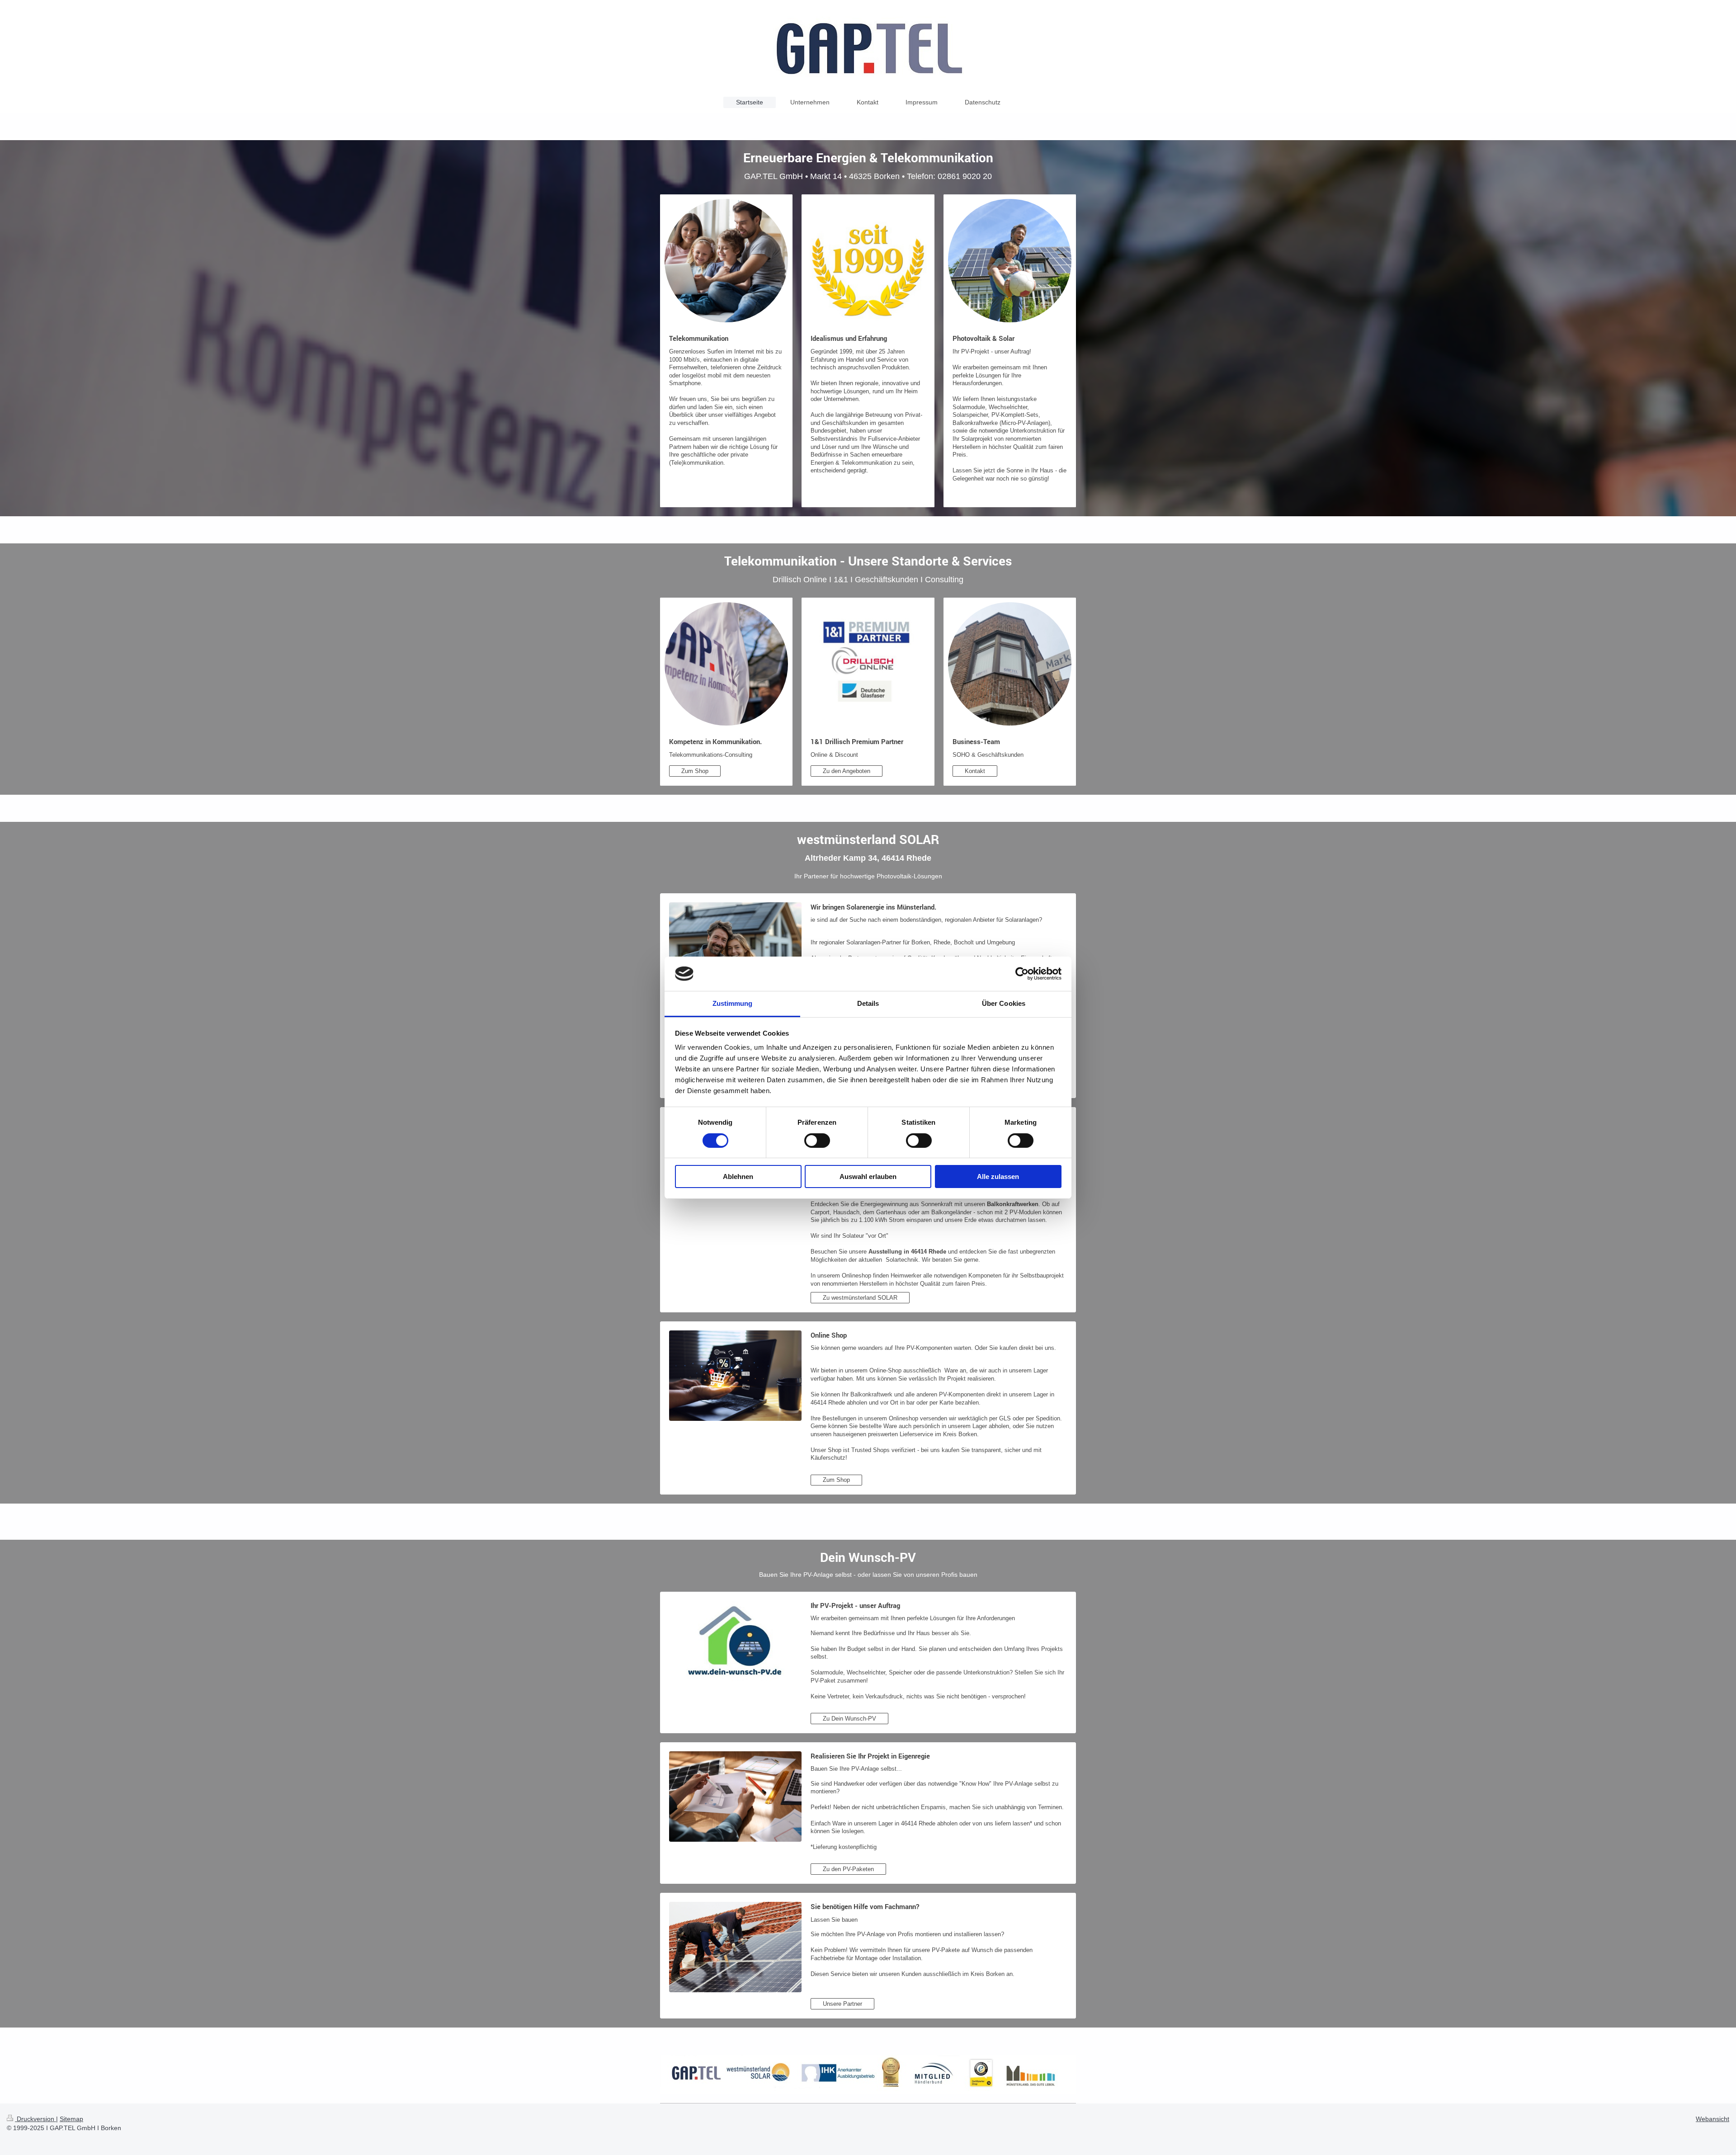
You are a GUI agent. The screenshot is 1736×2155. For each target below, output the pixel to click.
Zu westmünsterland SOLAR (860, 1298)
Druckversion (35, 2119)
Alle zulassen (998, 1177)
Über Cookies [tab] (1004, 1003)
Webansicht (1712, 2119)
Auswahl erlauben (868, 1177)
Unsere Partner (842, 2004)
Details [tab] (868, 1003)
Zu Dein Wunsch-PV (849, 1719)
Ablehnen (738, 1177)
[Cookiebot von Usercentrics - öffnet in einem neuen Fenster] (1022, 974)
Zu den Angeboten (847, 771)
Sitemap (71, 2119)
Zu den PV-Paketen (848, 1869)
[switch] (817, 1141)
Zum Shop (695, 771)
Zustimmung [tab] (733, 1003)
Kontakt (975, 771)
